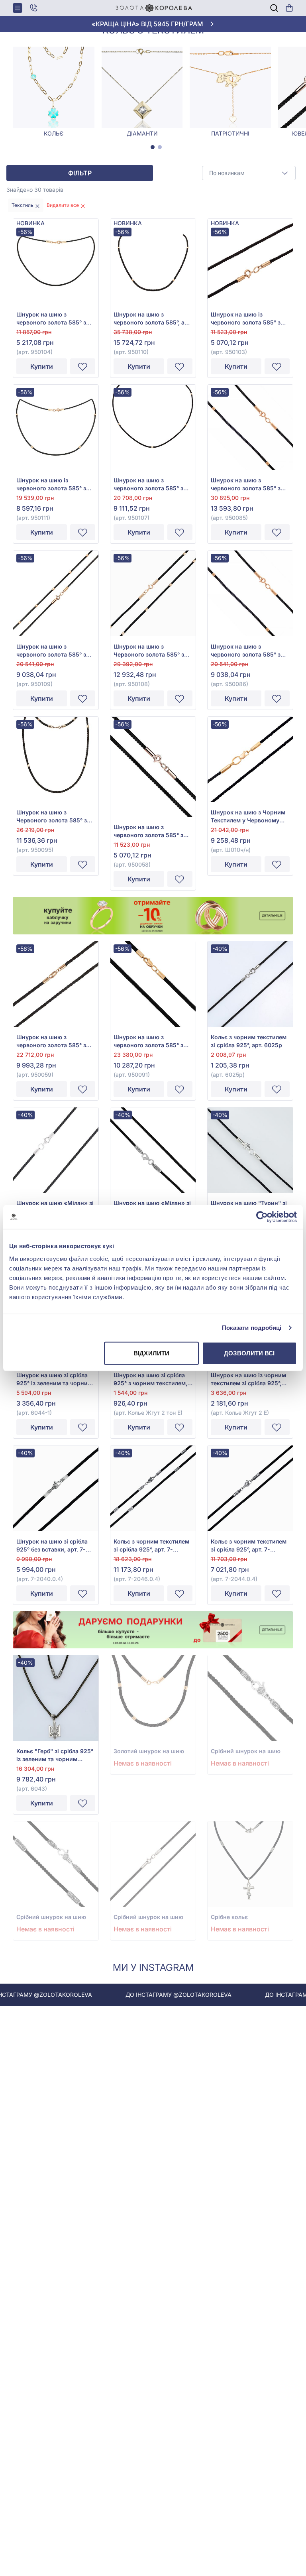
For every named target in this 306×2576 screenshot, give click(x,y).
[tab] (153, 147)
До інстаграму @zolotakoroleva (147, 1995)
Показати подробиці (252, 1328)
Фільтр (80, 173)
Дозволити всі (249, 1353)
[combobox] (249, 173)
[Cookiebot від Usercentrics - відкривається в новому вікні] (262, 1217)
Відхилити (151, 1353)
